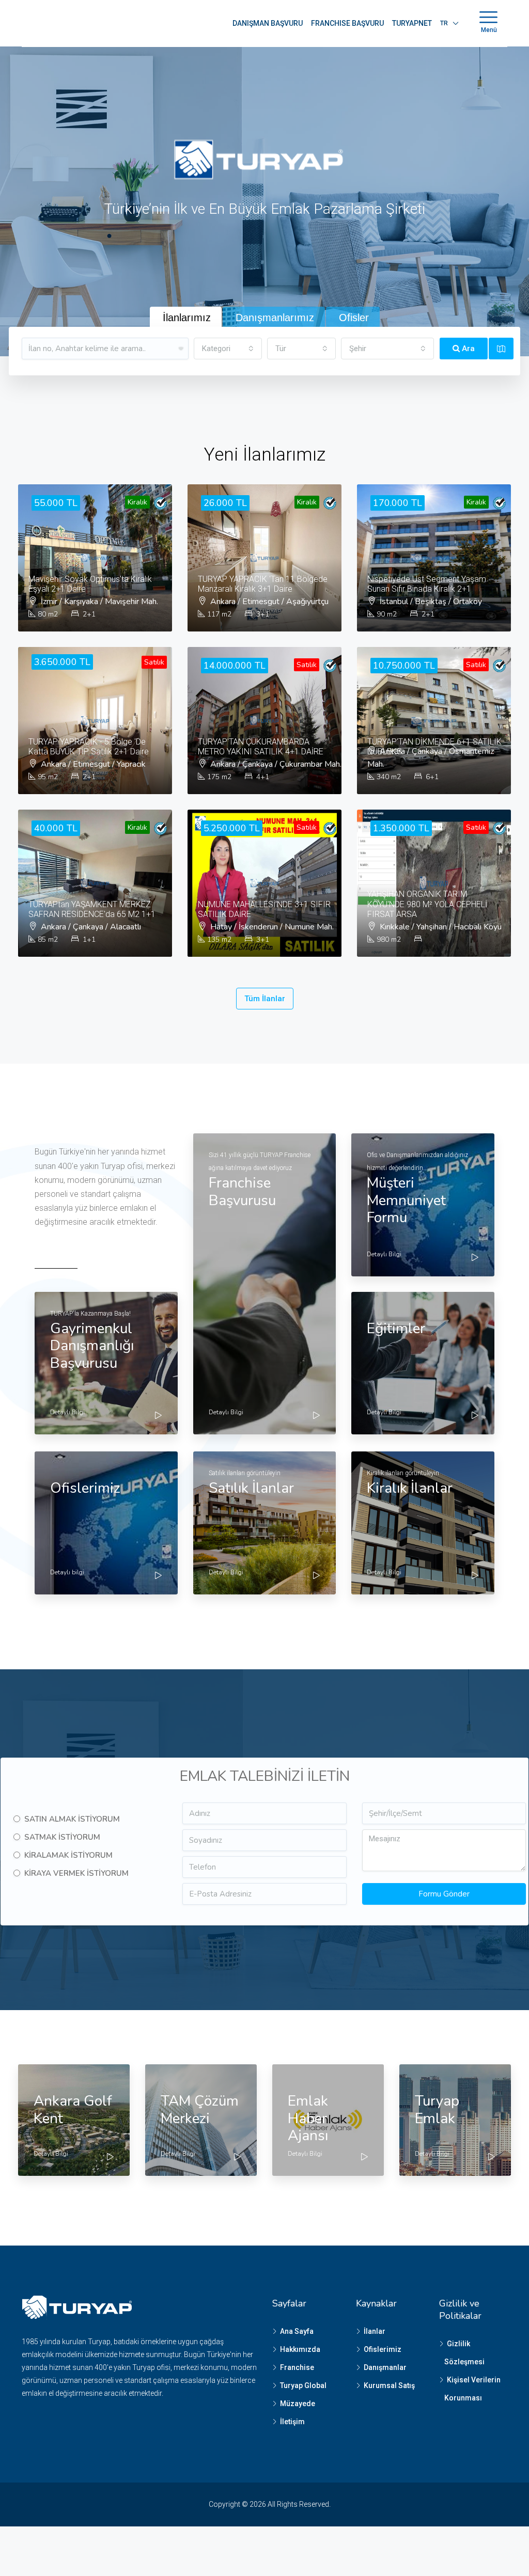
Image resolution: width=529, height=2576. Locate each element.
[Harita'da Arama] (501, 349)
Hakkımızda (300, 2349)
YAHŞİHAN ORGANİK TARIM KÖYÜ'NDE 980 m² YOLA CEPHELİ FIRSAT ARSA (427, 904)
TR (444, 23)
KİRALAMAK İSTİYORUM (68, 1855)
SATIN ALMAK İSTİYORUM (72, 1819)
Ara (467, 349)
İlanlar (375, 2331)
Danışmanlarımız (275, 318)
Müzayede (298, 2404)
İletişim (292, 2422)
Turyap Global (303, 2385)
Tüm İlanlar (265, 999)
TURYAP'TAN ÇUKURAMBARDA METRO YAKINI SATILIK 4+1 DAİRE (261, 747)
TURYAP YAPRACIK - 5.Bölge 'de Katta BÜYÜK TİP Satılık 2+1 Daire (89, 747)
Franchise (297, 2367)
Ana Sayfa (297, 2331)
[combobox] (228, 349)
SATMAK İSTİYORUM (62, 1837)
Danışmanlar (385, 2367)
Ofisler (354, 318)
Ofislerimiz (383, 2349)
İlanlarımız (187, 318)
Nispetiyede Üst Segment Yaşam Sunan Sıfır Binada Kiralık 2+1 (427, 584)
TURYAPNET (412, 23)
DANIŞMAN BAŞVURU (268, 23)
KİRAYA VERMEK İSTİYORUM (76, 1873)
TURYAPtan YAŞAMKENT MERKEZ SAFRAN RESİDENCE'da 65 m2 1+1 (92, 909)
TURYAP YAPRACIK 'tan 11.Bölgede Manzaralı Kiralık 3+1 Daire (263, 584)
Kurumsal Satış (389, 2385)
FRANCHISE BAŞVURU (347, 23)
